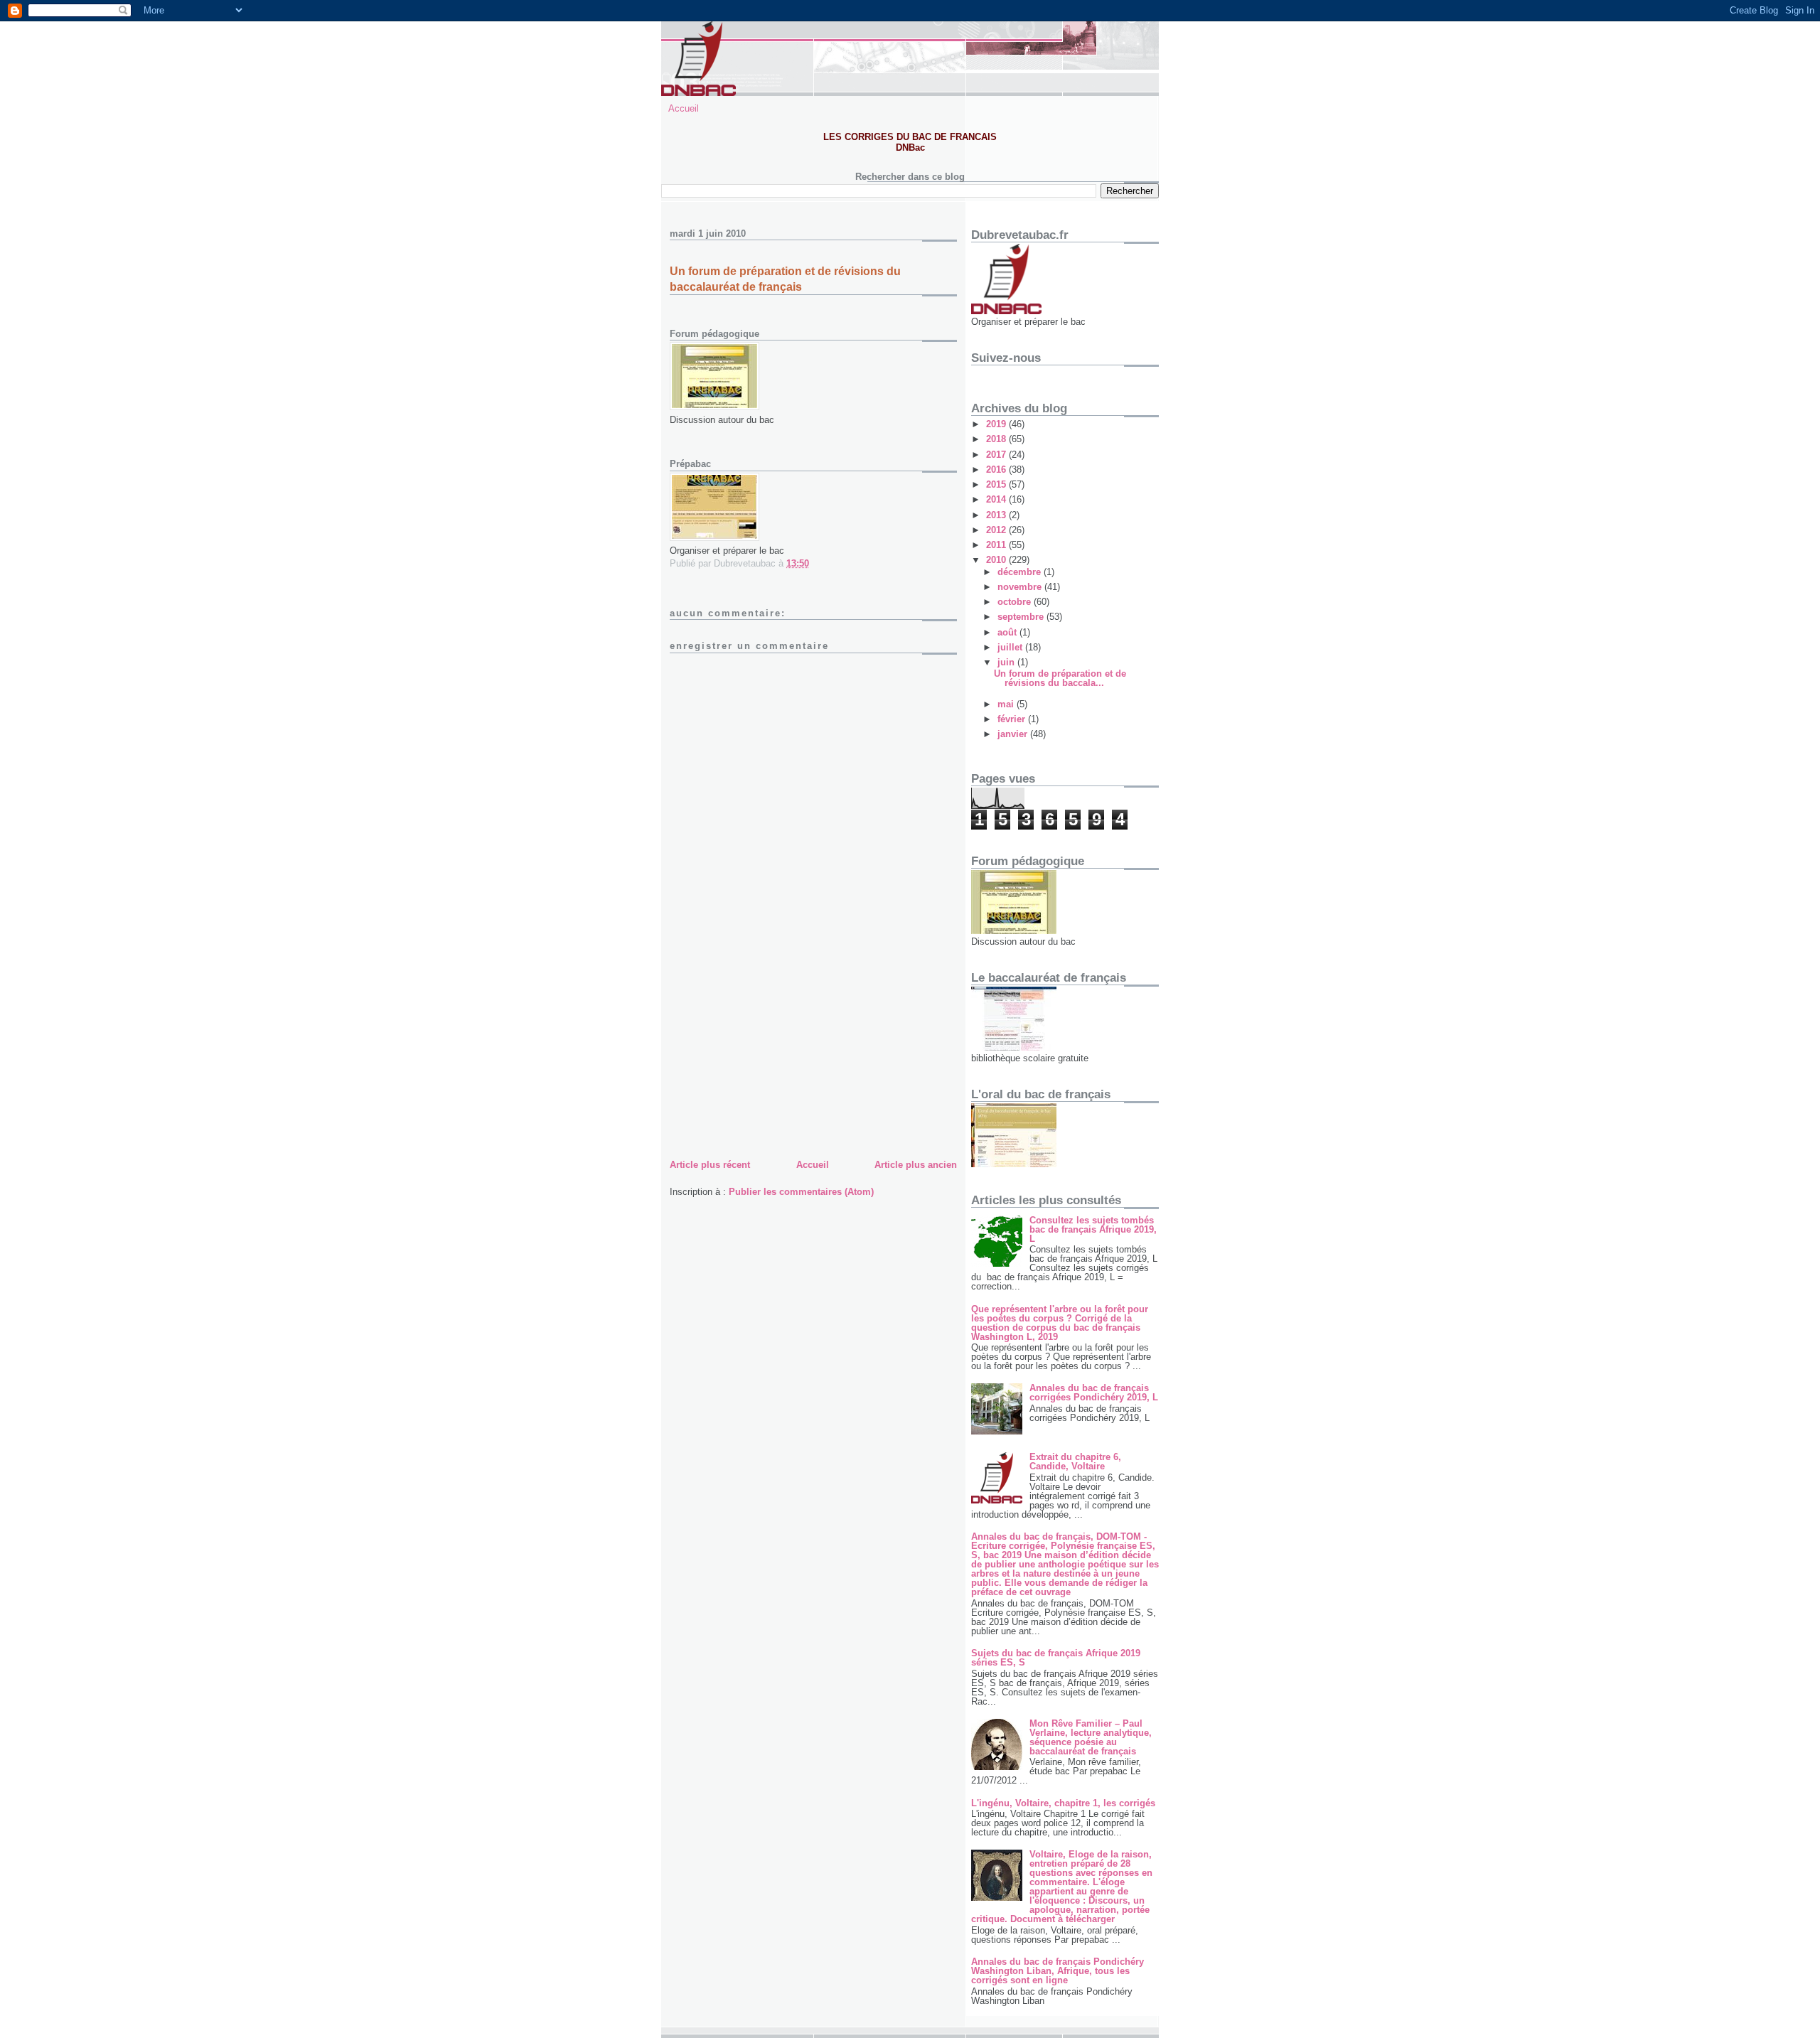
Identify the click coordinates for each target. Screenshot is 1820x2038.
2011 (997, 545)
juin (1007, 662)
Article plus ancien (916, 1165)
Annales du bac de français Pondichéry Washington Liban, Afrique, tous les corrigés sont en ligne (1058, 1971)
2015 (997, 484)
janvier (1014, 734)
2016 (997, 470)
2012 (997, 530)
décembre (1021, 572)
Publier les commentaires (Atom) (801, 1192)
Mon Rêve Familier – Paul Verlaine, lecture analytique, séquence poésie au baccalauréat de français (1091, 1737)
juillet (1011, 647)
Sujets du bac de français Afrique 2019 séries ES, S (1056, 1658)
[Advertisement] (776, 1057)
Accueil (684, 108)
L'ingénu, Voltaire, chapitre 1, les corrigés (1063, 1803)
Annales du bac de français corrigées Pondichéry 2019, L (1094, 1393)
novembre (1021, 587)
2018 (997, 439)
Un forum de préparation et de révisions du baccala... (1060, 678)
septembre (1022, 617)
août (1008, 632)
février (1013, 719)
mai (1007, 704)
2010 (997, 560)
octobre (1016, 602)
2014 (997, 499)
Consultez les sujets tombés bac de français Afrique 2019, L (1093, 1229)
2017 (997, 455)
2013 (997, 515)
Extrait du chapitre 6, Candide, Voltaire (1075, 1462)
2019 (997, 424)
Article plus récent (710, 1165)
